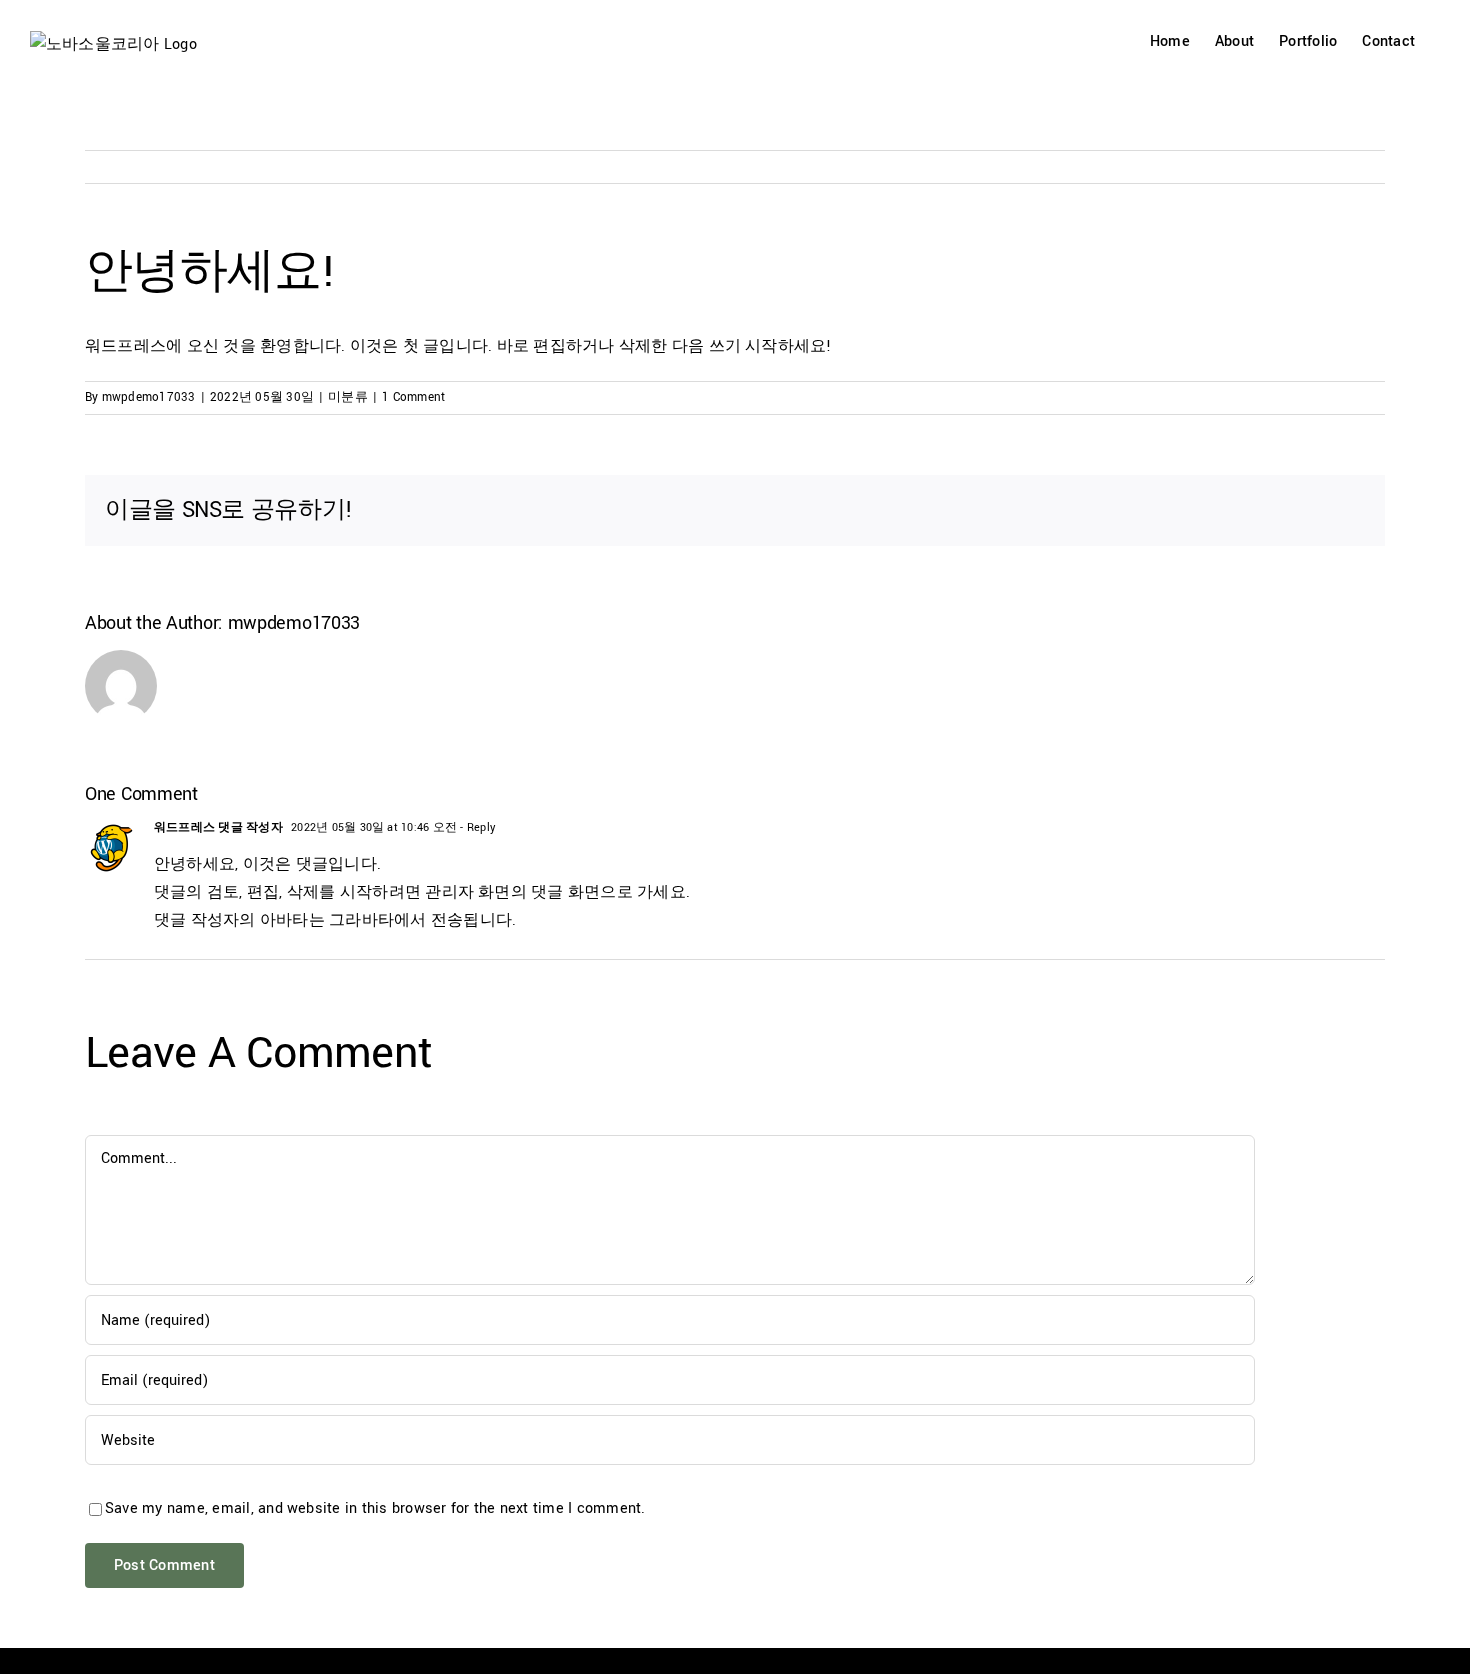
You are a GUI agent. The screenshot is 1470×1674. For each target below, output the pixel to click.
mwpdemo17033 (149, 397)
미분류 (348, 397)
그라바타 (361, 920)
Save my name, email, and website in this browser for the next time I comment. (375, 1508)
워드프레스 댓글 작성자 (218, 827)
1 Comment (413, 397)
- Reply (476, 827)
